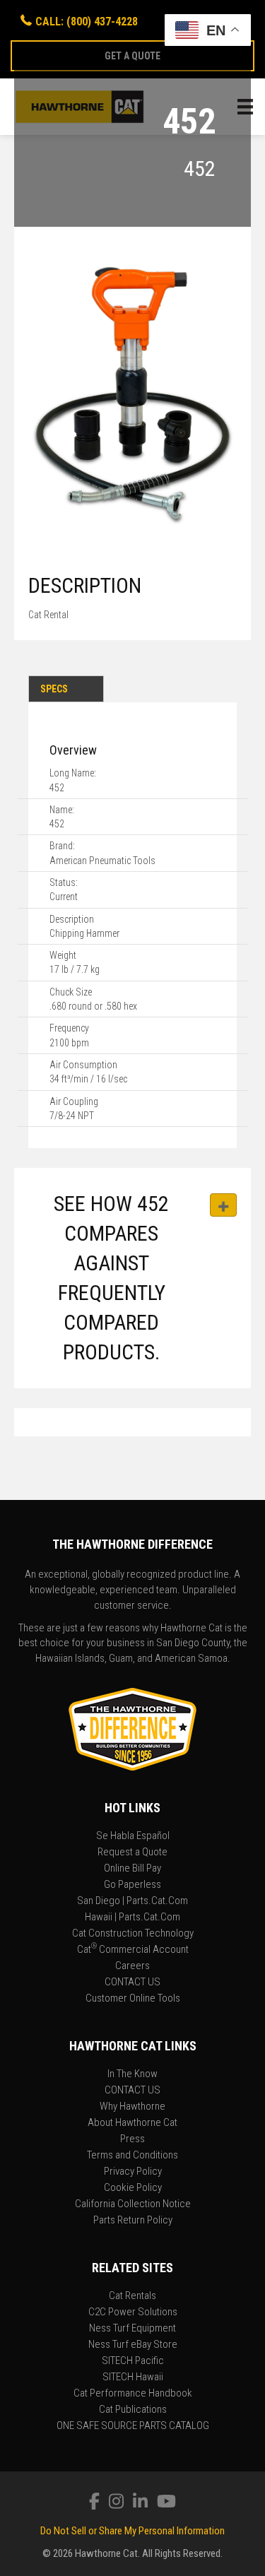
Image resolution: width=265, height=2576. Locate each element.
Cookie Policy (133, 2188)
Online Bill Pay (132, 1869)
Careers (132, 1966)
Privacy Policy (133, 2172)
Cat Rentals (132, 2296)
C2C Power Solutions (133, 2312)
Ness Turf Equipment (132, 2329)
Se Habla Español (133, 1836)
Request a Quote (132, 1853)
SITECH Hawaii (133, 2377)
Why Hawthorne (132, 2107)
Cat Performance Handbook (133, 2394)
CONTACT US (132, 1983)
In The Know (132, 2074)
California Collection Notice (133, 2204)
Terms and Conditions (132, 2156)
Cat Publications (133, 2410)
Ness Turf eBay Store (133, 2345)
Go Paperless (132, 1885)
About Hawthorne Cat (132, 2123)
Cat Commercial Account (133, 1950)
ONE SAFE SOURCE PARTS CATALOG (133, 2426)
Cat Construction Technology (133, 1934)
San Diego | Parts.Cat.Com (132, 1901)
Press (132, 2139)
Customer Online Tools (133, 1999)
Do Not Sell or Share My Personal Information (132, 2531)
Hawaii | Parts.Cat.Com (132, 1918)
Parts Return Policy (133, 2221)
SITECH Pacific (133, 2361)
